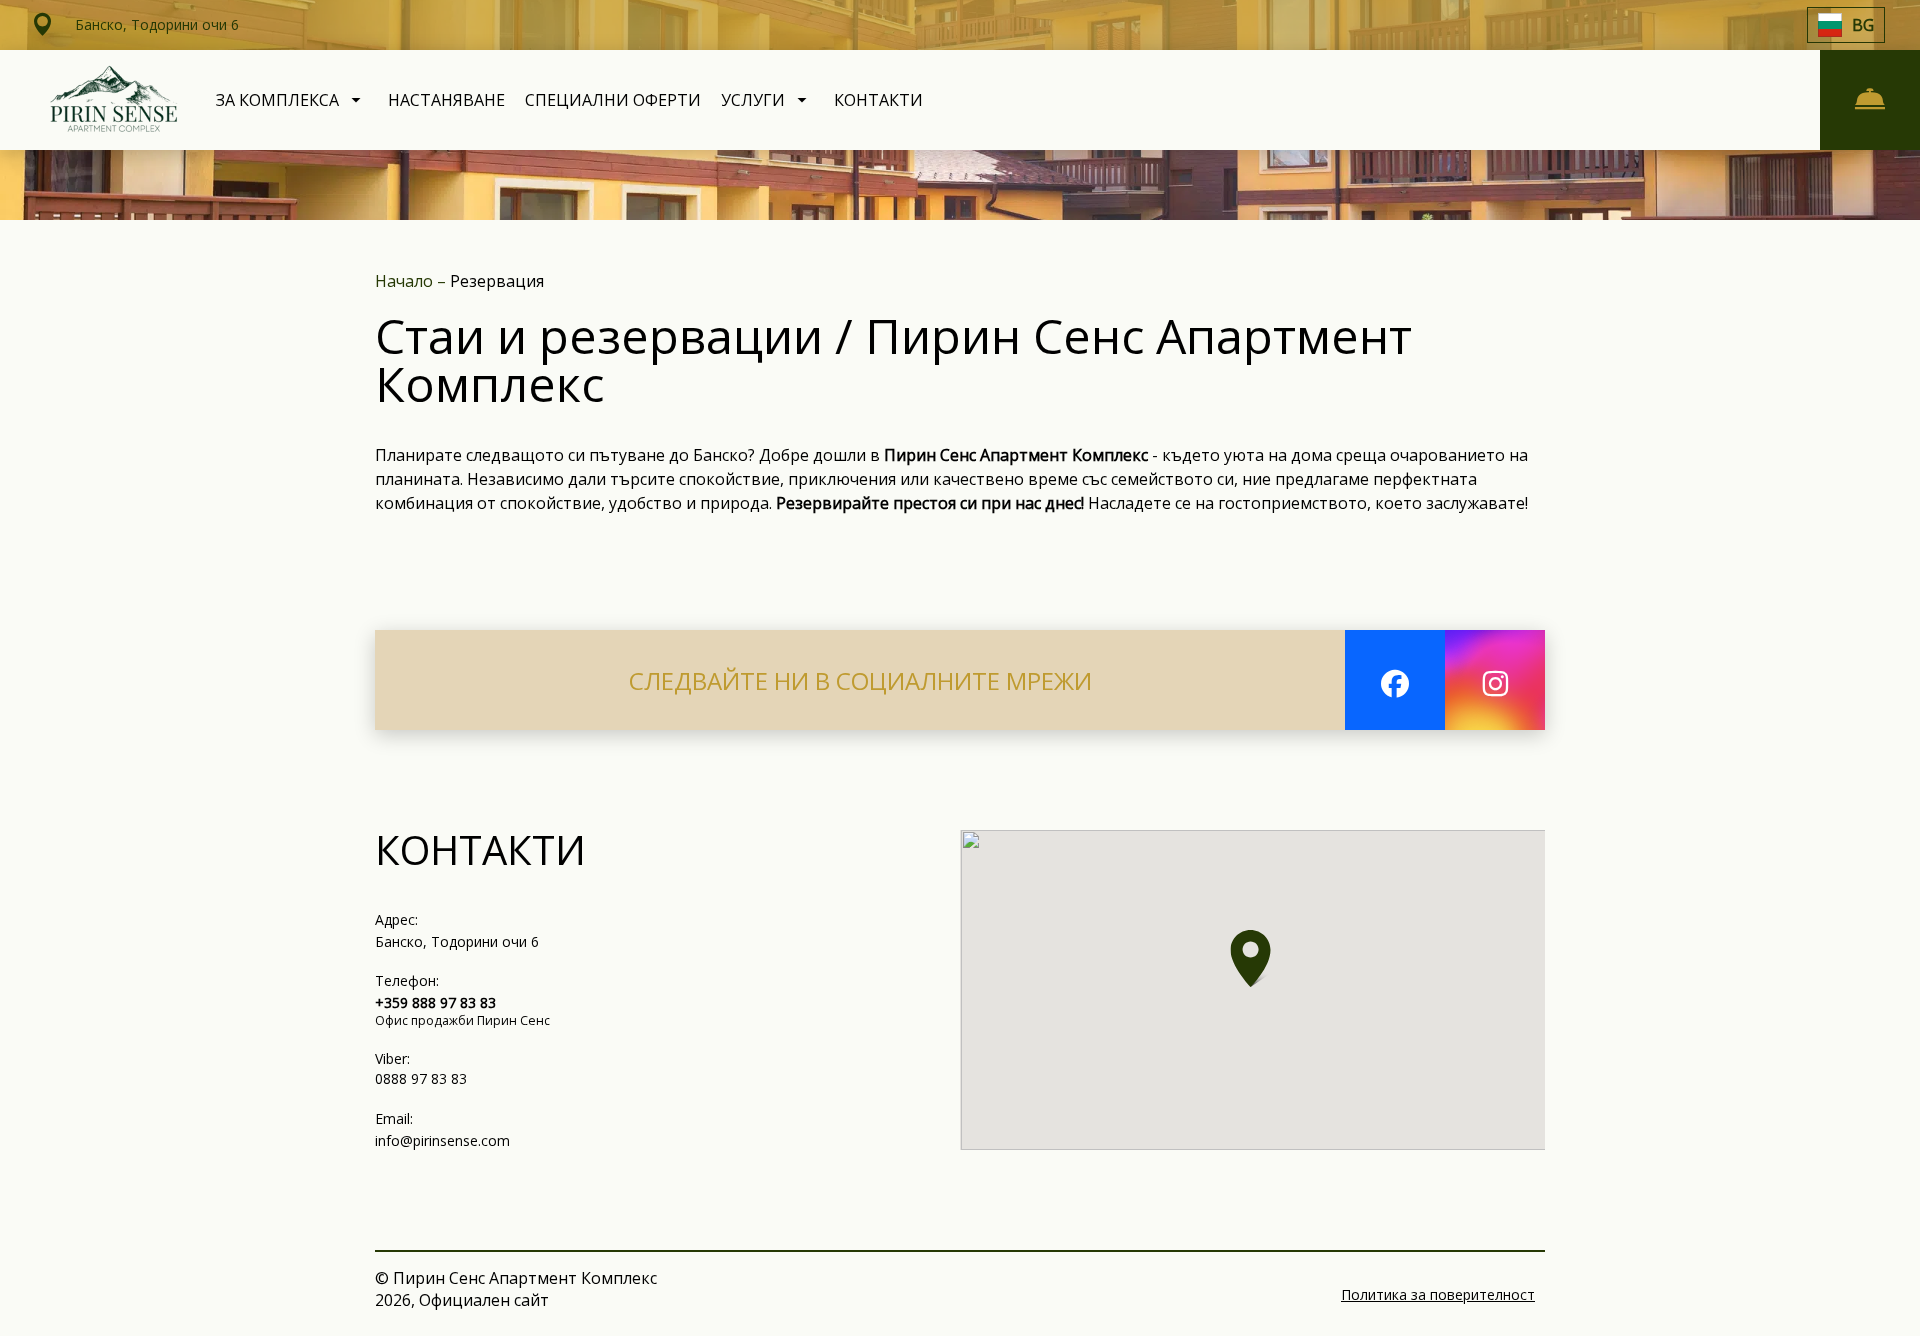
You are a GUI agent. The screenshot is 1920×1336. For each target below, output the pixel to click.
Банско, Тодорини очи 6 (457, 941)
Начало (406, 281)
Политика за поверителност (1438, 1294)
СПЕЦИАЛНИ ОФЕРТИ (613, 100)
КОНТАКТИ (878, 100)
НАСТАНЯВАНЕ (446, 100)
